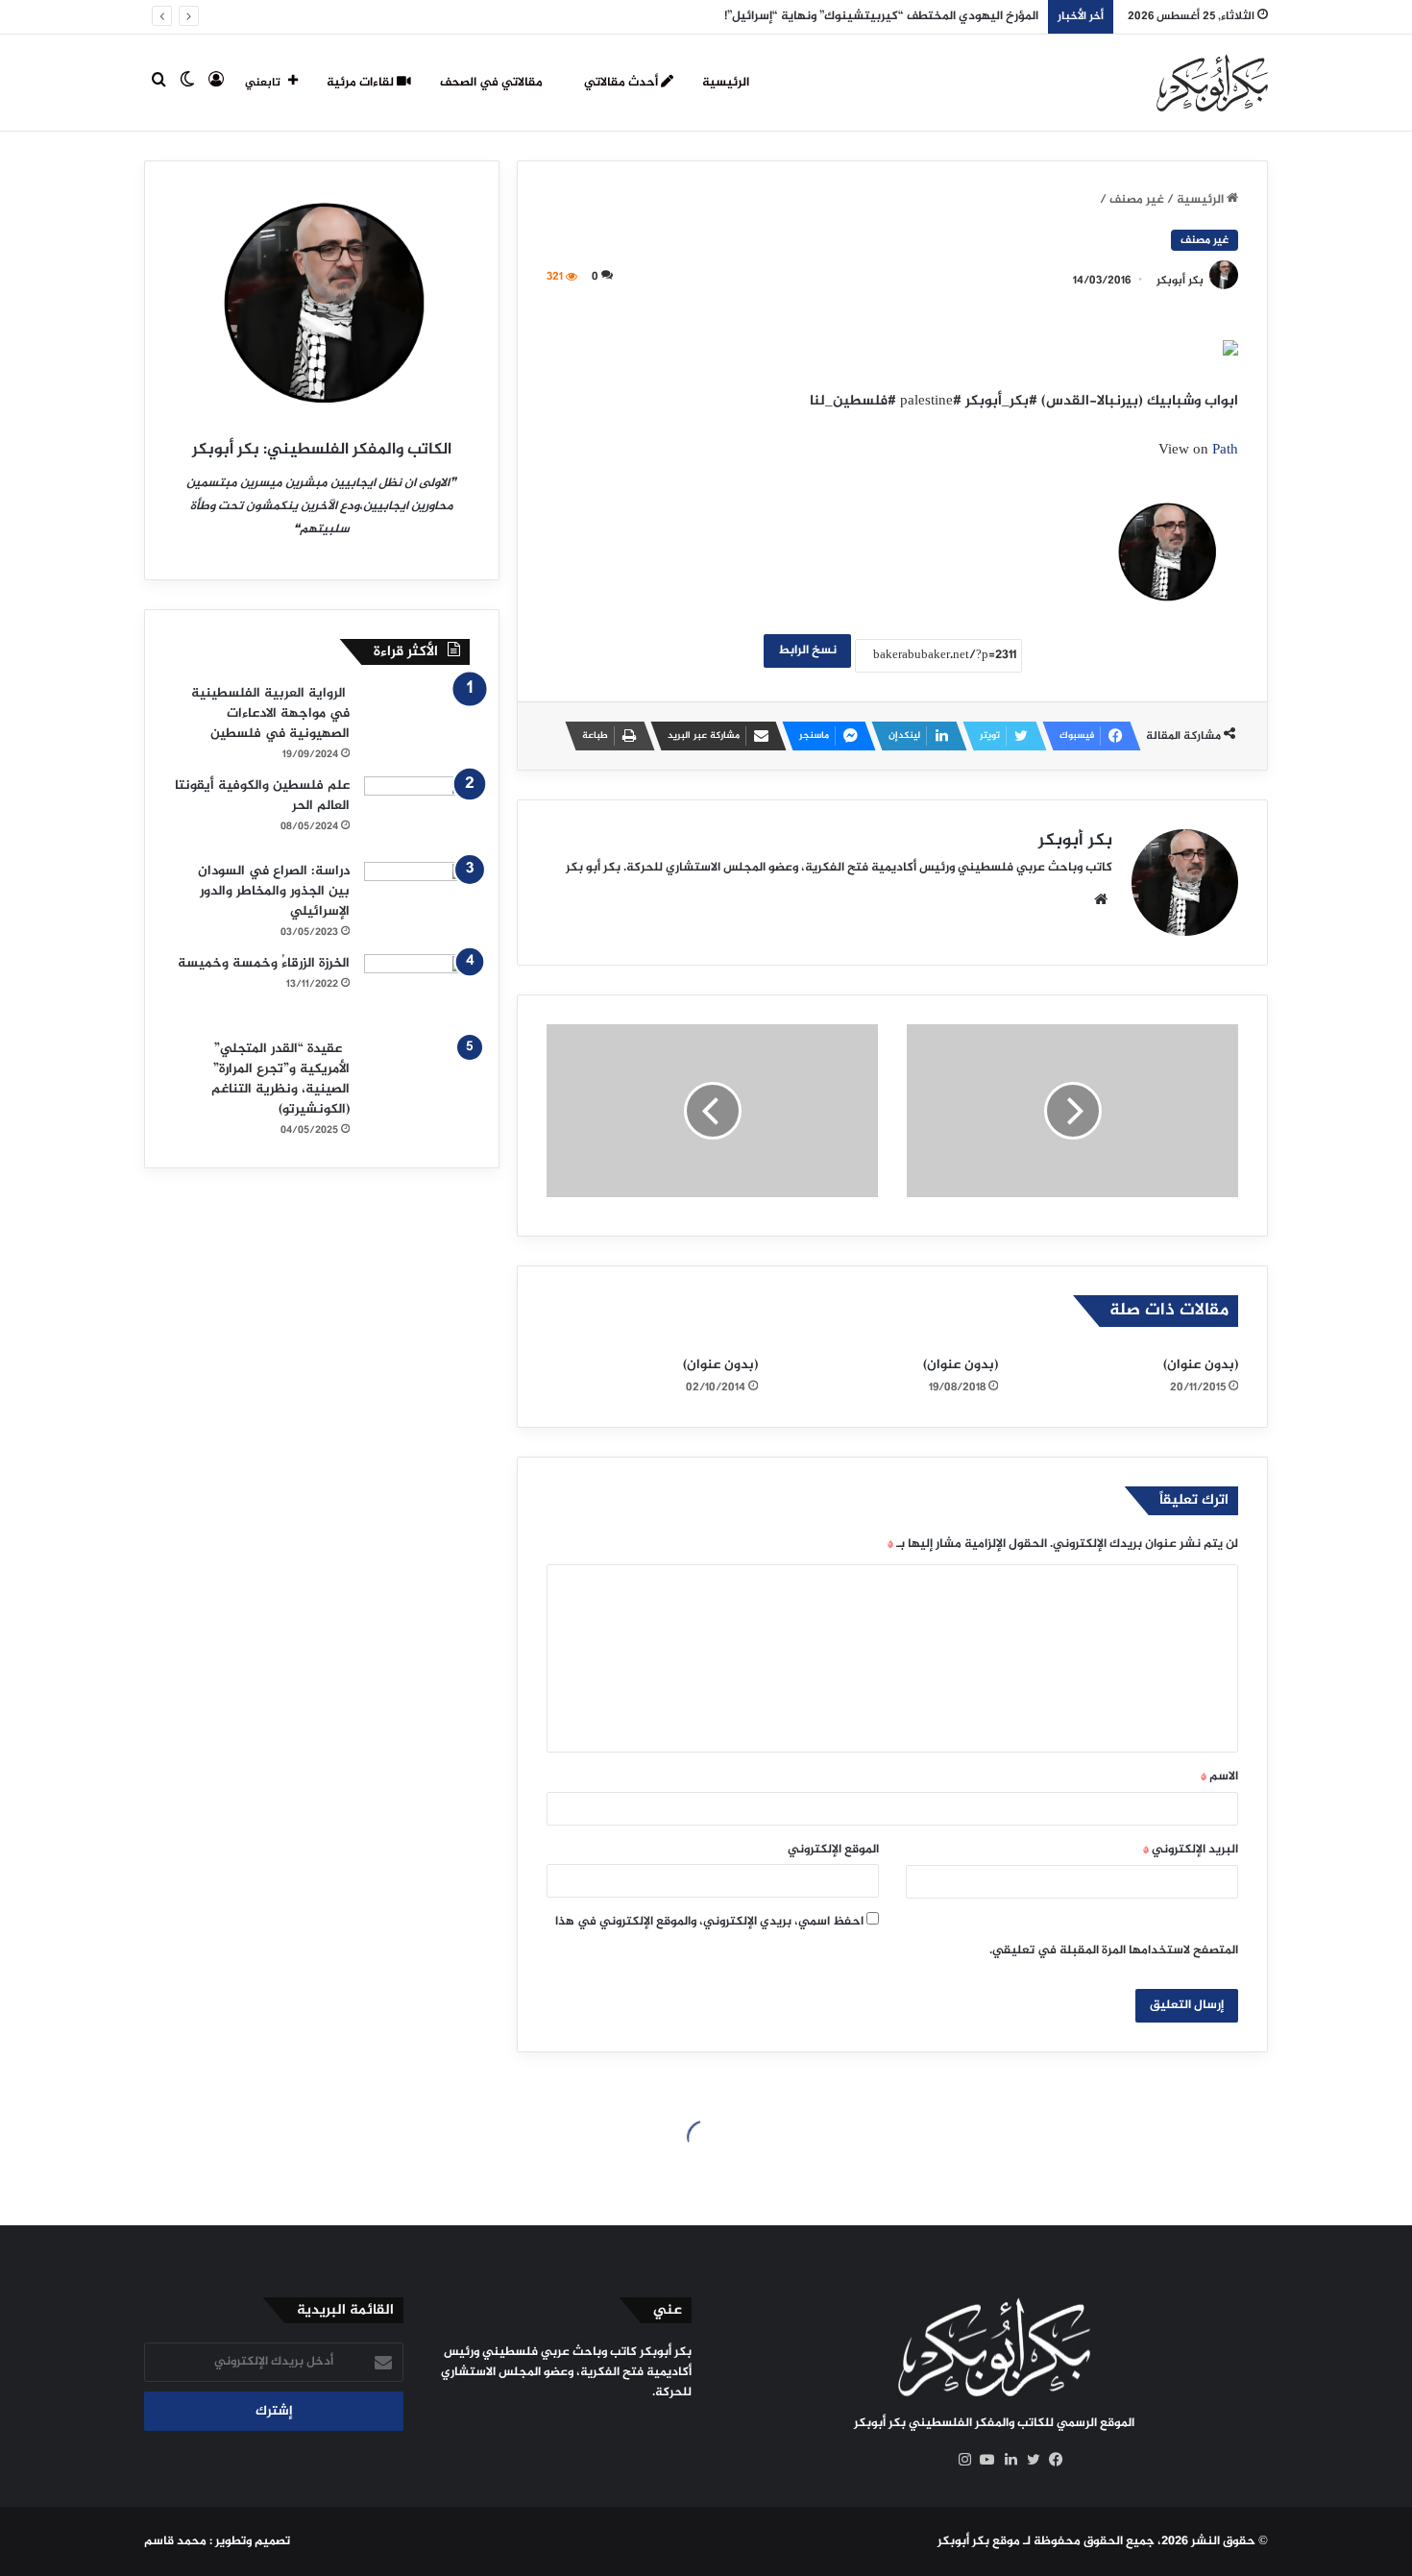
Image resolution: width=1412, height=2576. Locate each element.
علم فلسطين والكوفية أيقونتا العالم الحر (262, 796)
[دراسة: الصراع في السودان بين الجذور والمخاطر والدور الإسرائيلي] (417, 898)
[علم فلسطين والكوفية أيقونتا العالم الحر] (417, 812)
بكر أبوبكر (1180, 281)
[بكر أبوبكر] (1212, 83)
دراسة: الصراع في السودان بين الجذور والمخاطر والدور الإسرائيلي (274, 891)
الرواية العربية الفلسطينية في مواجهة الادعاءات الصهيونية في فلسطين (270, 713)
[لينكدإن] (1006, 2460)
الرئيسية (726, 83)
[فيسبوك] (1052, 2460)
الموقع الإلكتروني (833, 1850)
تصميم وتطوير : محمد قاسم (217, 2541)
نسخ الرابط (807, 650)
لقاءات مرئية (362, 83)
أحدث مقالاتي (622, 83)
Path (1225, 450)
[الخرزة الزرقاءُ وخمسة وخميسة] (417, 990)
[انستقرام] (960, 2460)
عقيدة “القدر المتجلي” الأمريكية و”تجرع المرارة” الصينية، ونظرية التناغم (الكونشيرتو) (280, 1079)
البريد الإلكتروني (1191, 1850)
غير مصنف (1137, 200)
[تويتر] (1029, 2460)
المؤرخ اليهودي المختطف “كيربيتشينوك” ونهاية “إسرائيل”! (881, 16)
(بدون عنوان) (1201, 1365)
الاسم (1219, 1777)
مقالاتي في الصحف (493, 83)
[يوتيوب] (983, 2460)
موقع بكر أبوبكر (979, 2541)
